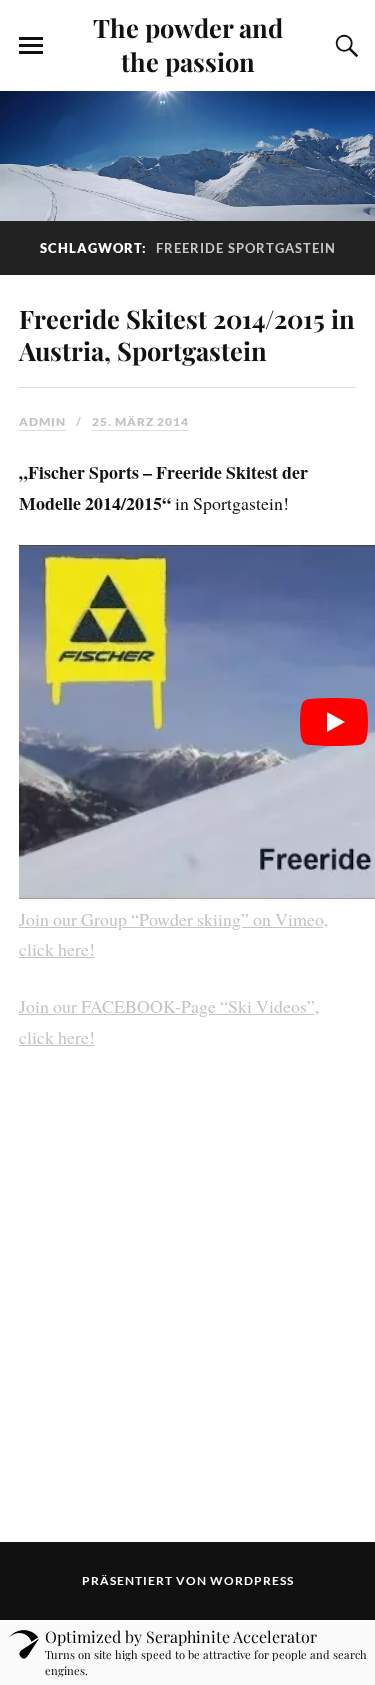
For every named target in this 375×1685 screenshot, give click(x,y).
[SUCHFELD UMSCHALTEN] (344, 46)
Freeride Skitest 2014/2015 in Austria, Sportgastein (187, 334)
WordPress (252, 1580)
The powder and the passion (188, 44)
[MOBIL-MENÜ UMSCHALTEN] (31, 46)
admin (42, 421)
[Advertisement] (187, 1296)
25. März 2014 (140, 421)
